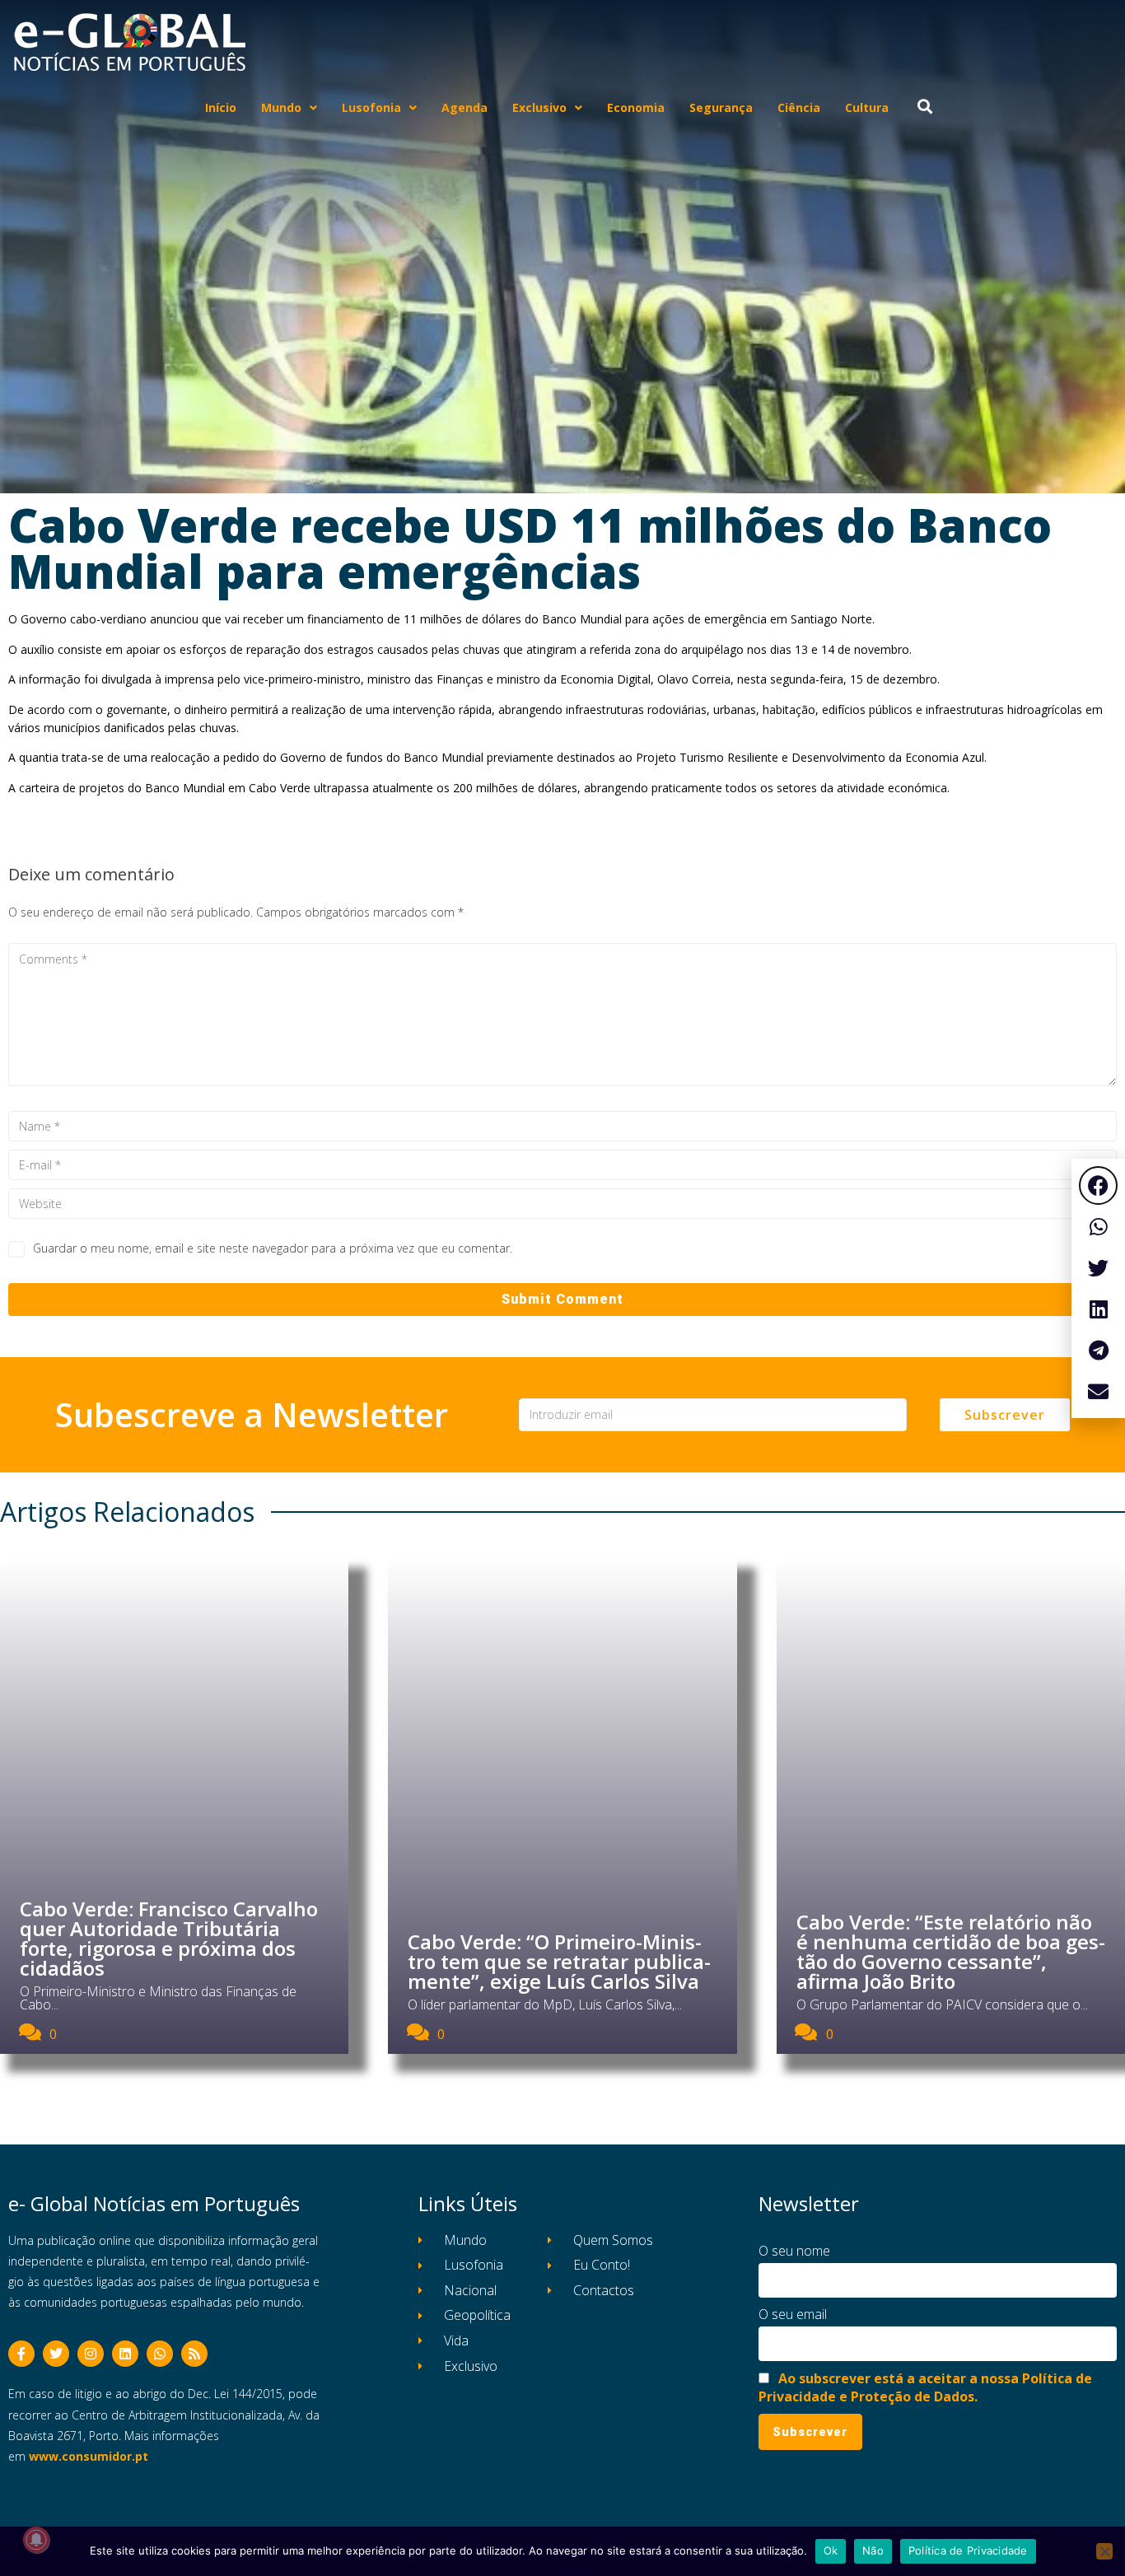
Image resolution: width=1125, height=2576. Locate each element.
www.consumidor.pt (89, 2456)
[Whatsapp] (160, 2354)
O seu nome (794, 2251)
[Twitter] (56, 2354)
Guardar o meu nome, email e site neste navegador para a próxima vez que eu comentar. (273, 1248)
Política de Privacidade (968, 2550)
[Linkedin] (125, 2354)
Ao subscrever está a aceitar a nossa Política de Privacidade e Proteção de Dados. (925, 2387)
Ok (831, 2550)
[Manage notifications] (36, 2540)
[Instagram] (91, 2354)
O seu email (793, 2314)
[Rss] (194, 2354)
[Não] (1104, 2551)
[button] (1098, 1185)
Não (873, 2550)
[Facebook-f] (21, 2354)
